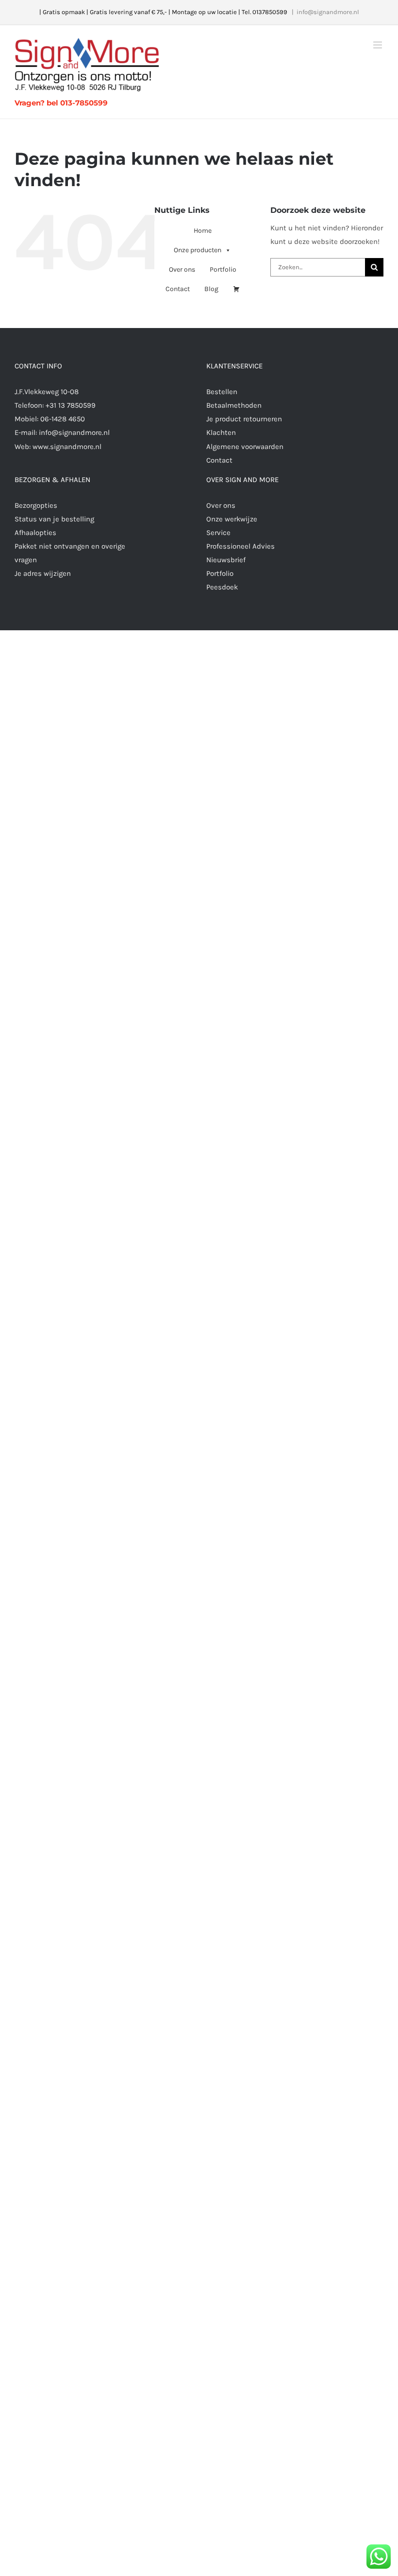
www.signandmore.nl (67, 447)
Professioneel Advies (240, 546)
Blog (211, 289)
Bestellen (222, 392)
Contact (178, 289)
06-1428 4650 (63, 419)
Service (218, 533)
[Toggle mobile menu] (378, 45)
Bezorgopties (36, 505)
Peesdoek (222, 587)
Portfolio (223, 269)
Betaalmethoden (234, 405)
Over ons (182, 269)
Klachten (221, 432)
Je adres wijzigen (43, 573)
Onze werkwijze (232, 519)
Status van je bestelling (54, 519)
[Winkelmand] (236, 289)
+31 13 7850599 (71, 405)
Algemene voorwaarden (245, 447)
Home (203, 231)
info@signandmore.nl (328, 12)
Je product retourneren (244, 419)
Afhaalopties (35, 533)
